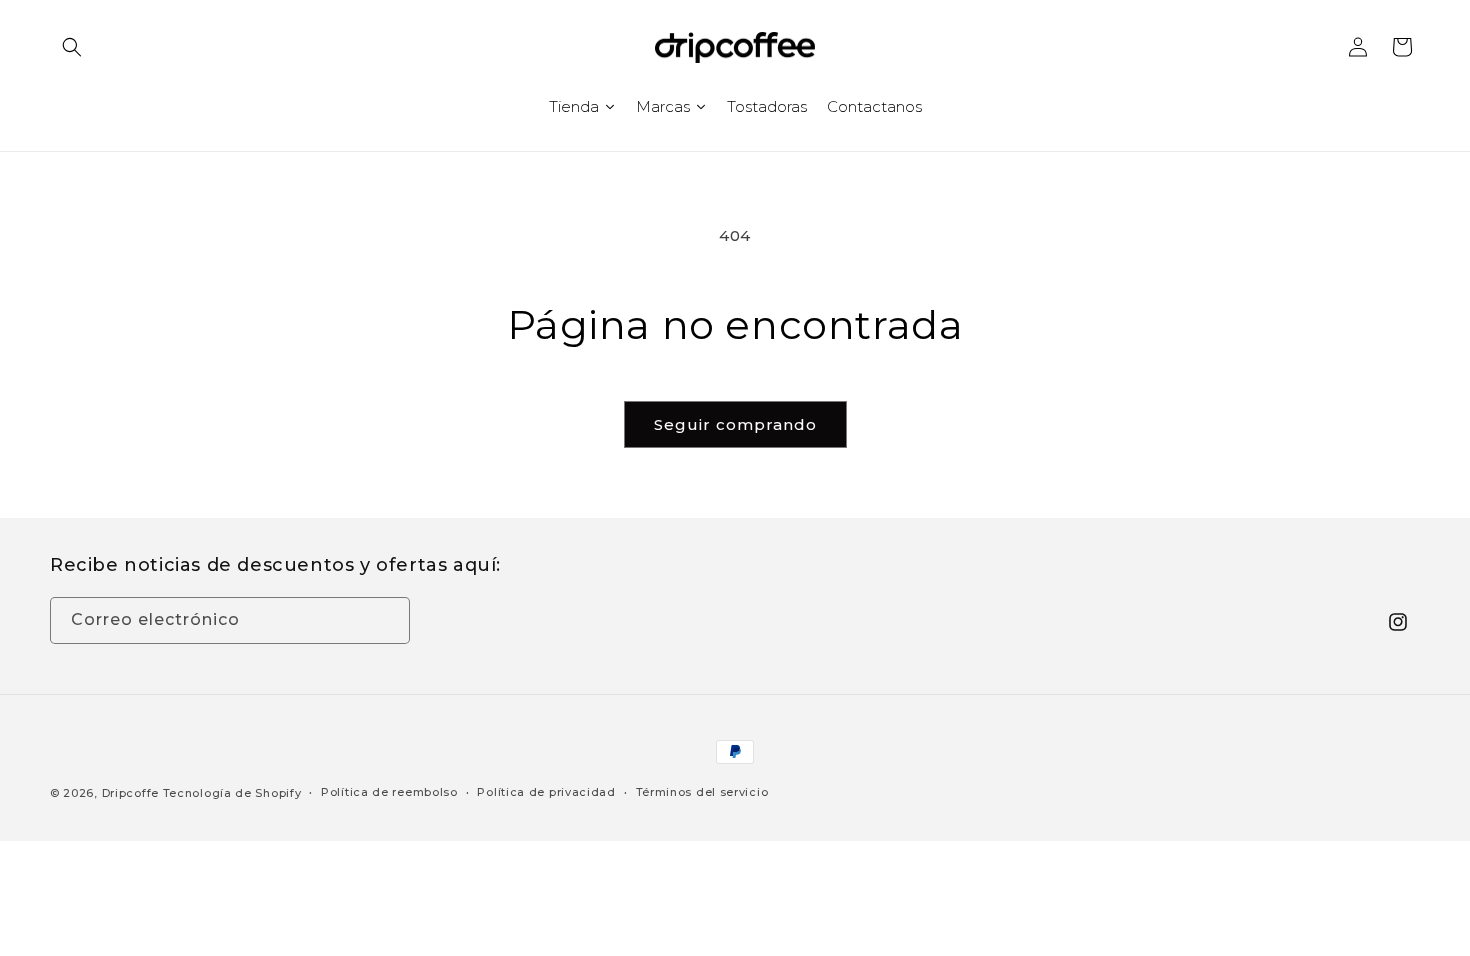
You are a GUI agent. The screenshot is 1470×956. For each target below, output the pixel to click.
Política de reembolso (389, 792)
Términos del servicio (702, 792)
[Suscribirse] (387, 620)
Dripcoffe (130, 793)
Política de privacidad (546, 792)
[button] (72, 47)
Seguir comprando (735, 424)
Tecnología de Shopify (232, 793)
